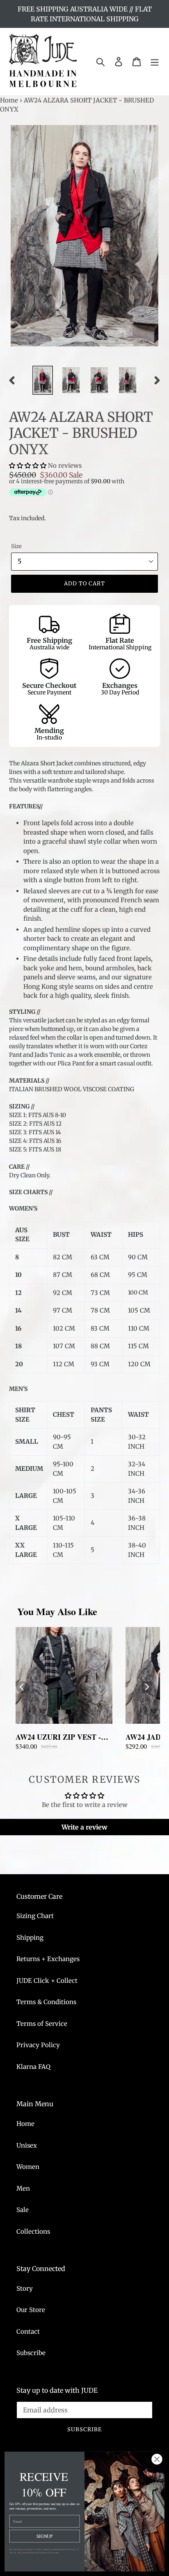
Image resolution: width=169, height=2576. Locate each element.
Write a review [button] (84, 1827)
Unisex (27, 2145)
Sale (23, 2210)
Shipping (30, 1938)
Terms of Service (42, 2024)
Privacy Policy (38, 2045)
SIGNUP (45, 2536)
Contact (28, 2331)
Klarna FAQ (33, 2067)
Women (28, 2167)
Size (16, 546)
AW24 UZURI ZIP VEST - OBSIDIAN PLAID (58, 1737)
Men (23, 2188)
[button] (29, 465)
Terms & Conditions (46, 2002)
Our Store (31, 2310)
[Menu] (155, 62)
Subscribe (31, 2353)
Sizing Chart (35, 1916)
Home (9, 100)
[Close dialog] (157, 2459)
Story (25, 2288)
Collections (33, 2231)
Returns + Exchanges (48, 1959)
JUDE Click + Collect (47, 1981)
